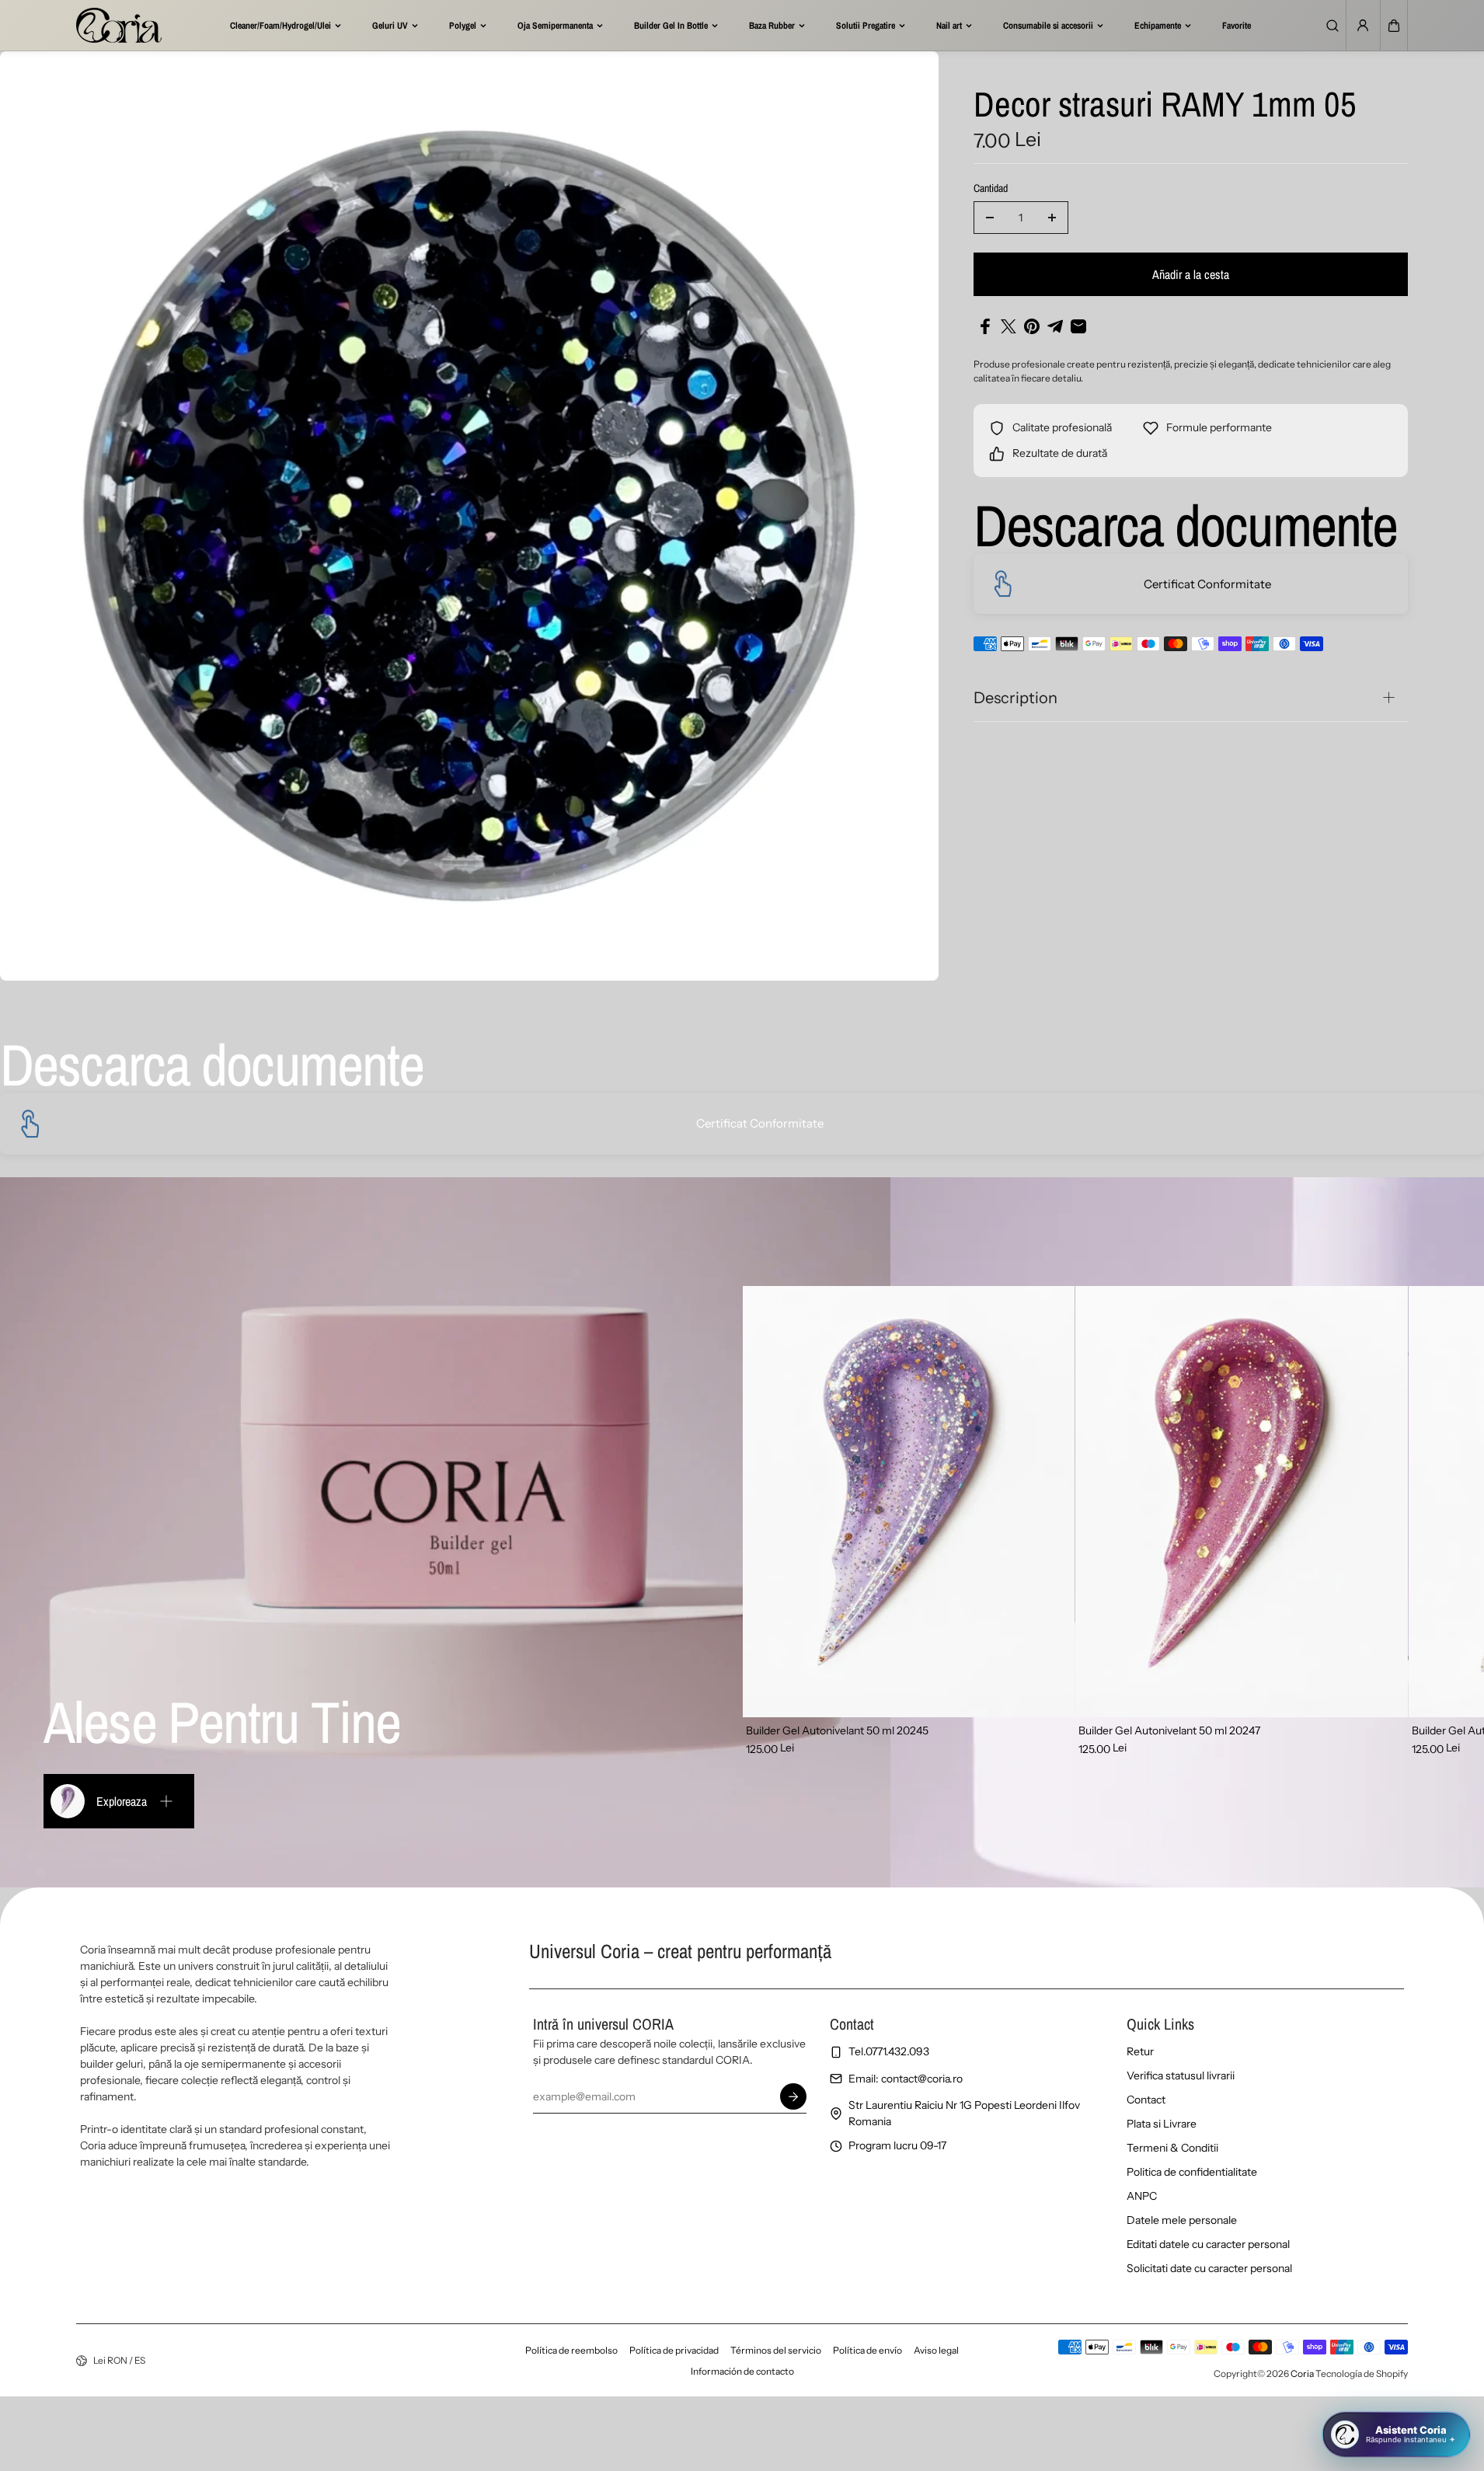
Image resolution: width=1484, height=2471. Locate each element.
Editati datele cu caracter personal (1208, 2244)
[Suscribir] (793, 2096)
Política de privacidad (674, 2350)
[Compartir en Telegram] (1055, 326)
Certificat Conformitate (1207, 584)
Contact (1146, 2100)
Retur (1140, 2051)
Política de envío (867, 2350)
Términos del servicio (776, 2350)
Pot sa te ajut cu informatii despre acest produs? (1336, 2376)
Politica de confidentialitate (1192, 2172)
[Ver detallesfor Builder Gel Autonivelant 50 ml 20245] (909, 1502)
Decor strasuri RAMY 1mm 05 (1165, 106)
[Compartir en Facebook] (985, 326)
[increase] (1052, 218)
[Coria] (119, 25)
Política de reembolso (571, 2350)
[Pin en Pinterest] (1032, 326)
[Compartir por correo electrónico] (1078, 326)
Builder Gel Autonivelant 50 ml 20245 (837, 1730)
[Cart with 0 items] (1394, 26)
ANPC (1142, 2196)
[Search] (1332, 26)
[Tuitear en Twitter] (1008, 326)
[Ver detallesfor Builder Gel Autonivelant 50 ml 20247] (1242, 1502)
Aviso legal (936, 2350)
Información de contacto (742, 2371)
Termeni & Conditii (1172, 2148)
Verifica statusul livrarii (1181, 2075)
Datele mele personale (1182, 2220)
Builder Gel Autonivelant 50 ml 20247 (1169, 1730)
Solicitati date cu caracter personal (1209, 2268)
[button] (1394, 26)
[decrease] (990, 218)
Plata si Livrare (1162, 2124)
